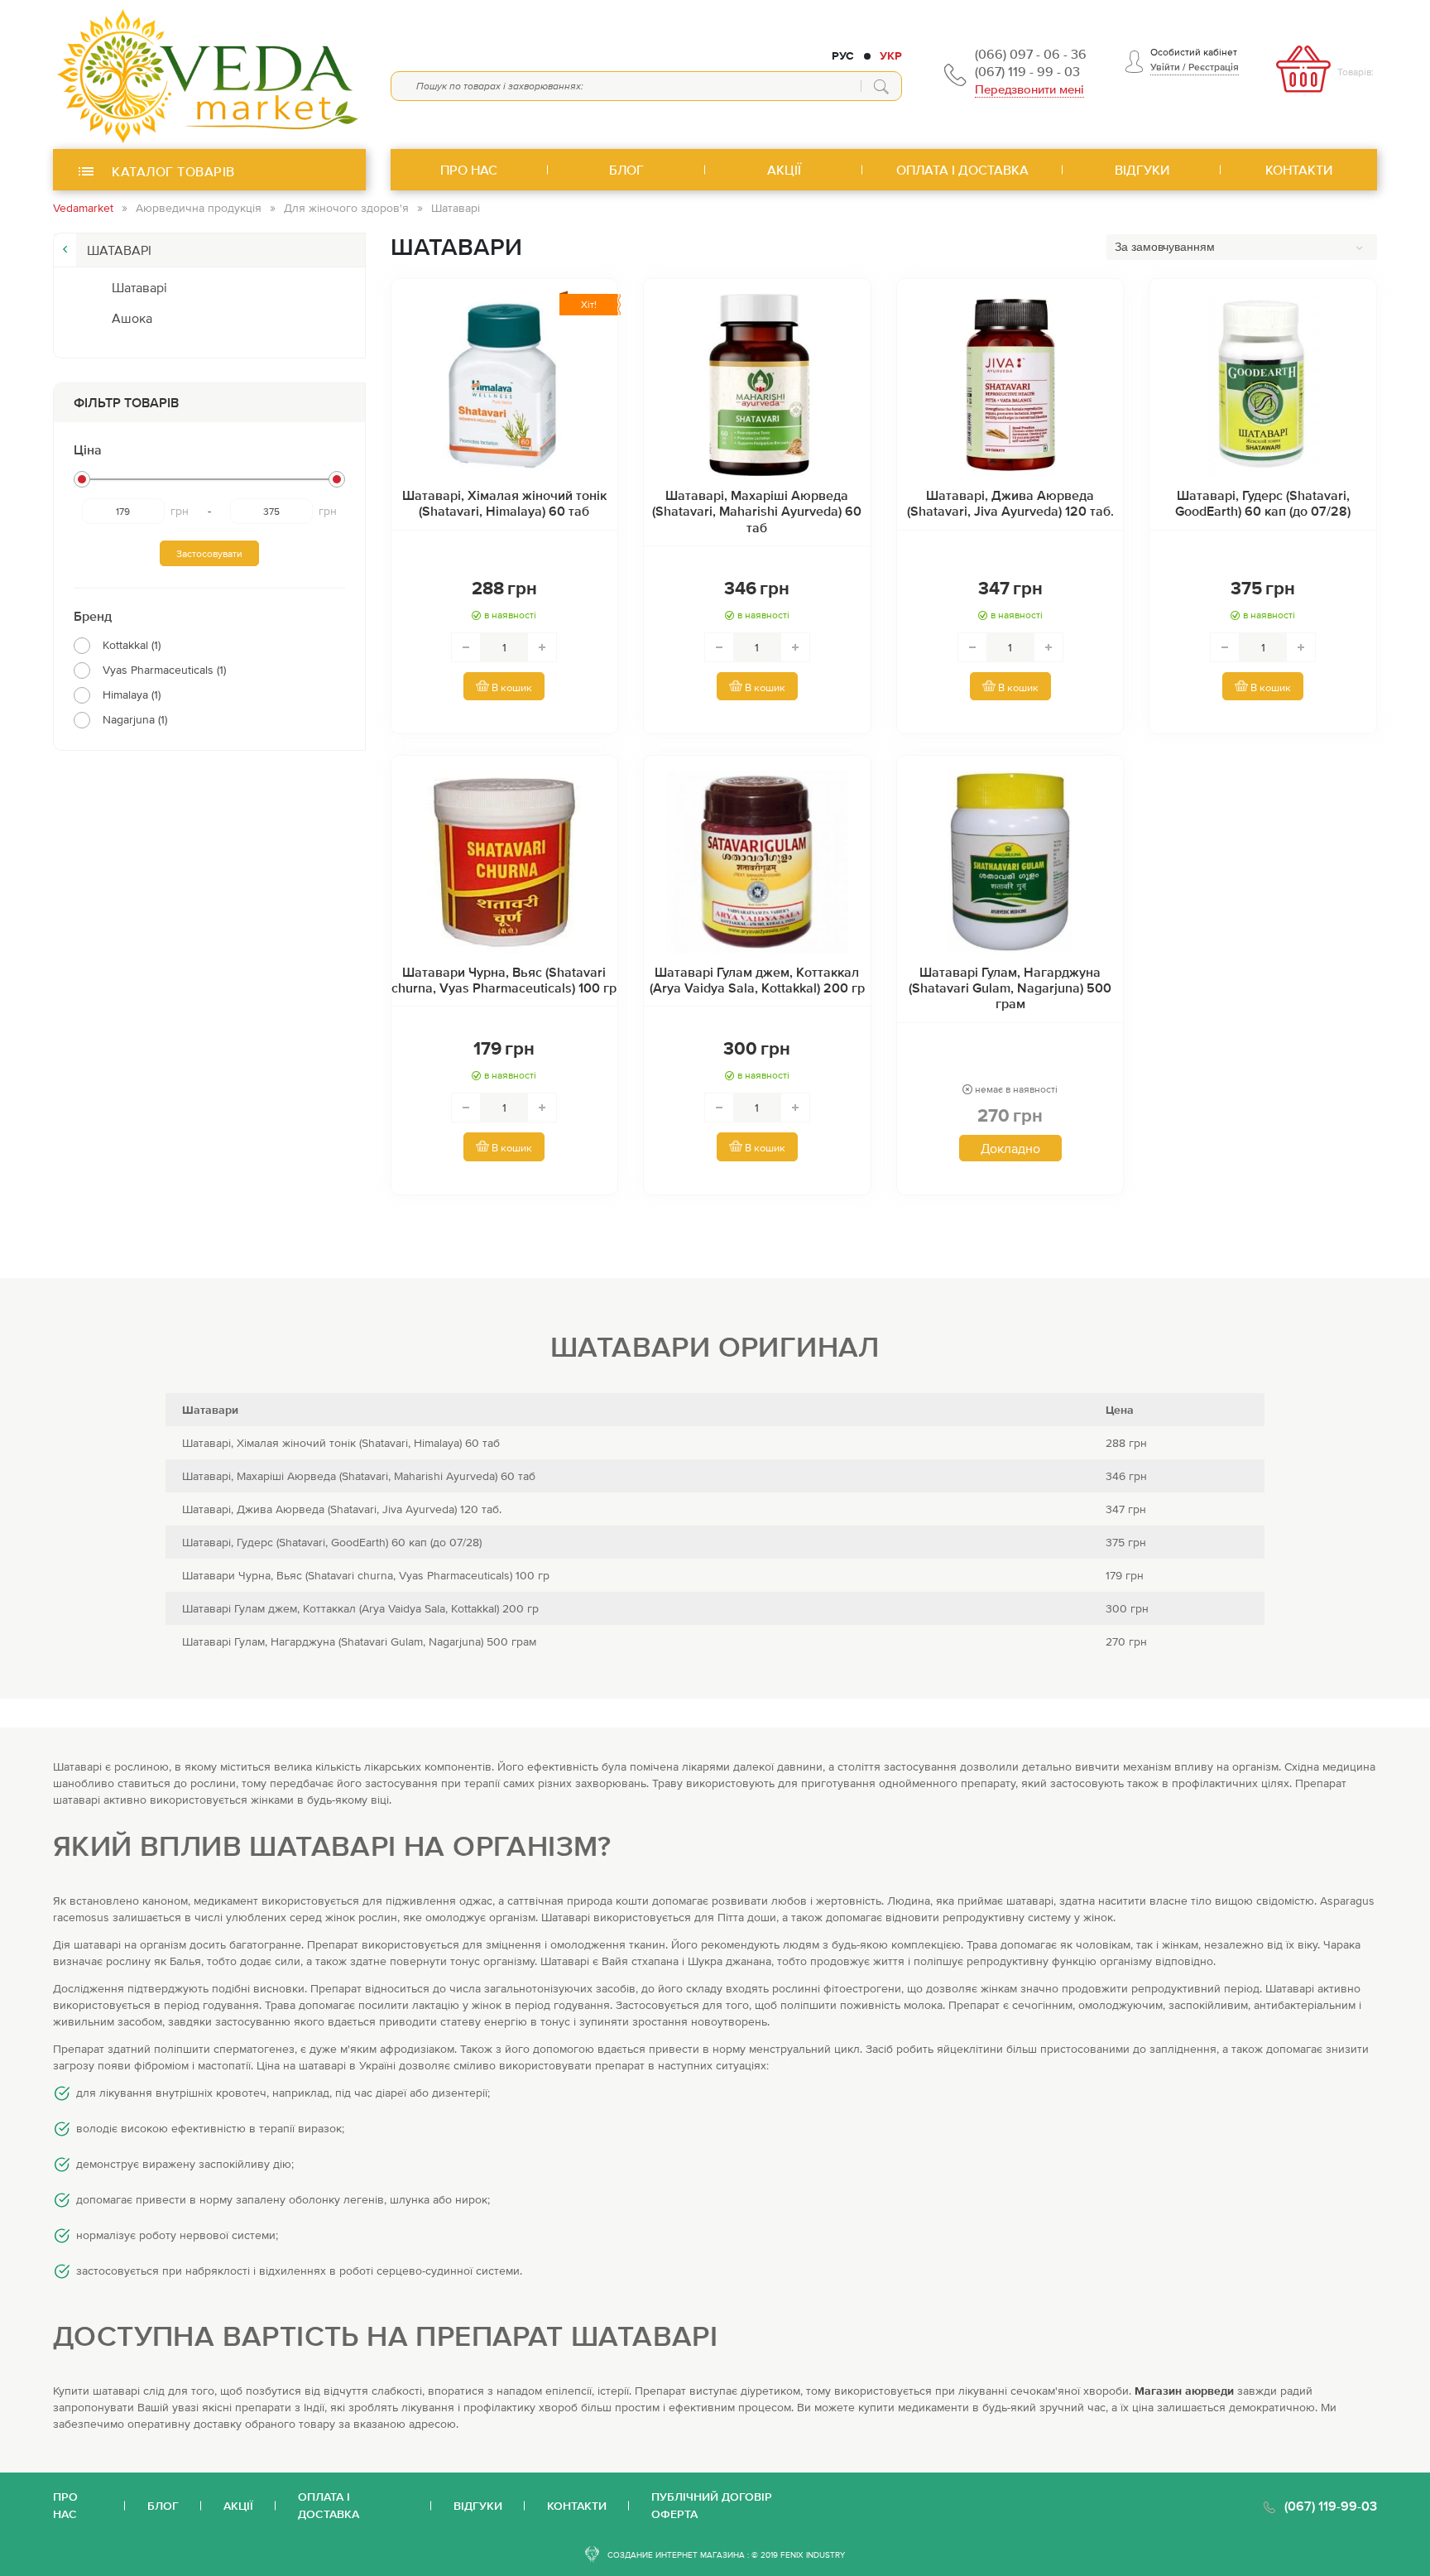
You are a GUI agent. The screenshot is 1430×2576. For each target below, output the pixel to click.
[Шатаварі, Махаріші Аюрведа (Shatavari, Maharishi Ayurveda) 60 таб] (757, 385)
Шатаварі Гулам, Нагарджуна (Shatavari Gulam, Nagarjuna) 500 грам (1010, 988)
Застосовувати (209, 554)
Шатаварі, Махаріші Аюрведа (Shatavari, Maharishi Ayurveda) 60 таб (757, 511)
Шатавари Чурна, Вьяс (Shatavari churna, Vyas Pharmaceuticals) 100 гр (504, 980)
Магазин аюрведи (1184, 2391)
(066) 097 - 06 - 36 (1031, 54)
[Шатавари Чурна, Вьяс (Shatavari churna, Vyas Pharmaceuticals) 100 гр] (505, 862)
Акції (238, 2506)
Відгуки (478, 2506)
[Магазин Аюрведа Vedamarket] (209, 74)
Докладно (1010, 1148)
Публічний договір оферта (712, 2505)
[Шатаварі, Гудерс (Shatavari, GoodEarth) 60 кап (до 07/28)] (1263, 385)
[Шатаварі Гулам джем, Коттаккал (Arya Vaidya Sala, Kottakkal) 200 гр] (757, 862)
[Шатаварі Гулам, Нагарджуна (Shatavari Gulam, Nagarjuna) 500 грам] (1010, 862)
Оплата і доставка (329, 2505)
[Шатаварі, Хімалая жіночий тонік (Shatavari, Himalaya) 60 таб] (505, 385)
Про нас (65, 2505)
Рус (843, 55)
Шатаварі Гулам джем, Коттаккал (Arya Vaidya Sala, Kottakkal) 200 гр (757, 980)
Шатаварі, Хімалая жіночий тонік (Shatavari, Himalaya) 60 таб (504, 503)
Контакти (577, 2506)
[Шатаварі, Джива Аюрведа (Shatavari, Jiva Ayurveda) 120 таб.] (1010, 385)
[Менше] (466, 647)
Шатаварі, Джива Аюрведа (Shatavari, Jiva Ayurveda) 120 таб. (1010, 503)
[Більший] (542, 647)
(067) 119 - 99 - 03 (1027, 71)
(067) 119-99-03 (1331, 2506)
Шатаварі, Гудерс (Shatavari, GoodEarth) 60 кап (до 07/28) (1263, 503)
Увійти (1165, 67)
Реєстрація (1214, 67)
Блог (163, 2506)
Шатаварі (139, 287)
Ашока (132, 318)
